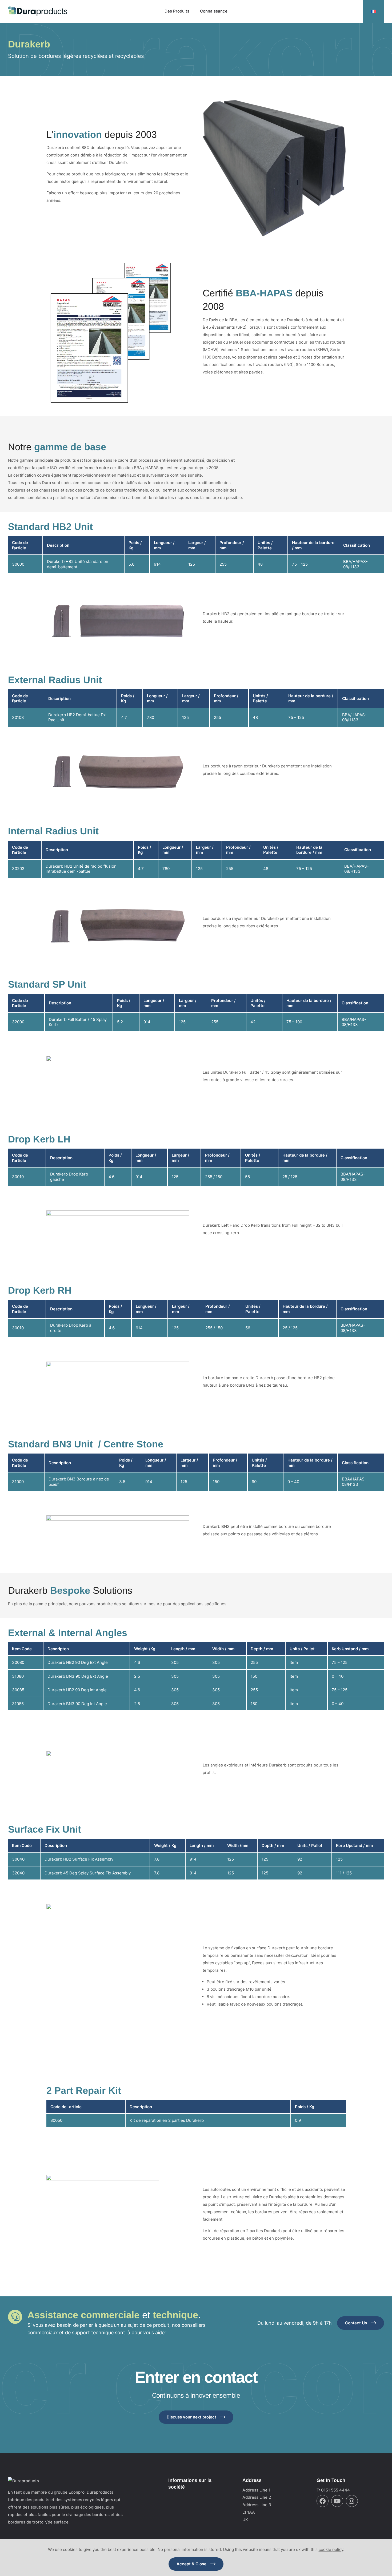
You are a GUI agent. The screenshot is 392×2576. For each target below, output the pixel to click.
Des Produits (177, 11)
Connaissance (214, 11)
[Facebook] (323, 2501)
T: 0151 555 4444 (333, 2490)
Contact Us (356, 2323)
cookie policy (331, 2549)
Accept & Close (191, 2564)
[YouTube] (337, 2501)
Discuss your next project (191, 2417)
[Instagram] (352, 2501)
